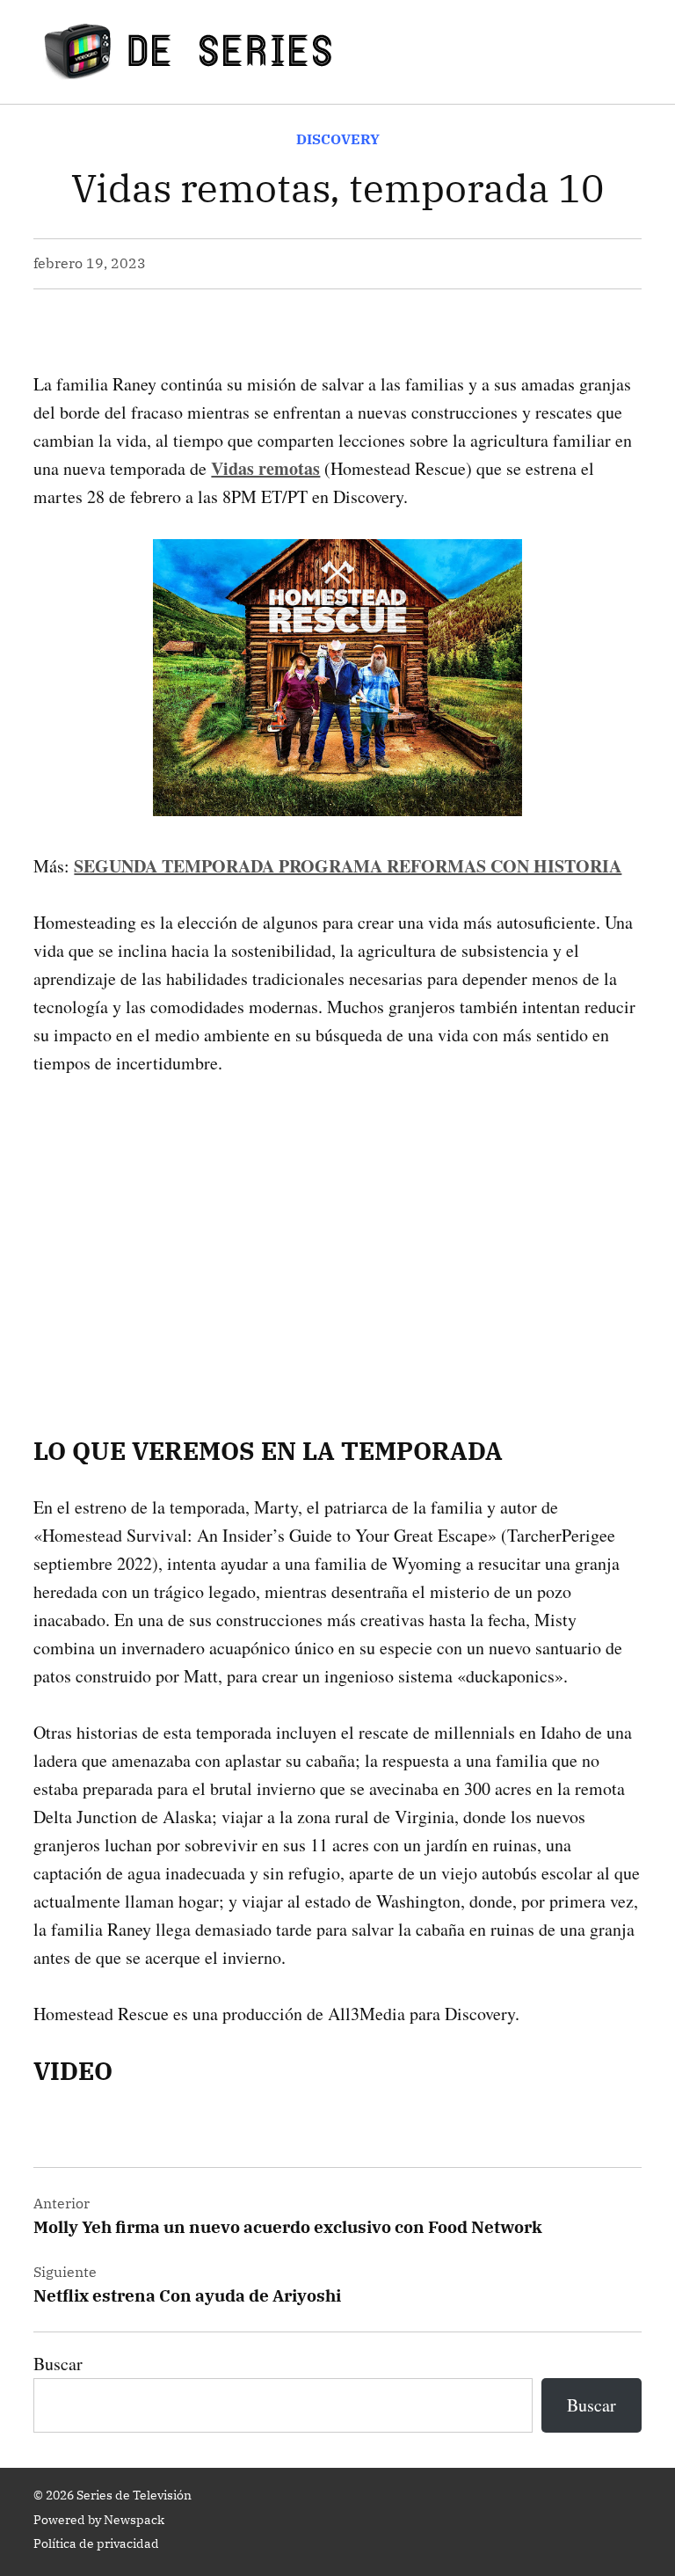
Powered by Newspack (99, 2520)
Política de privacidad (96, 2543)
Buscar (58, 2364)
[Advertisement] (337, 1229)
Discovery (338, 139)
